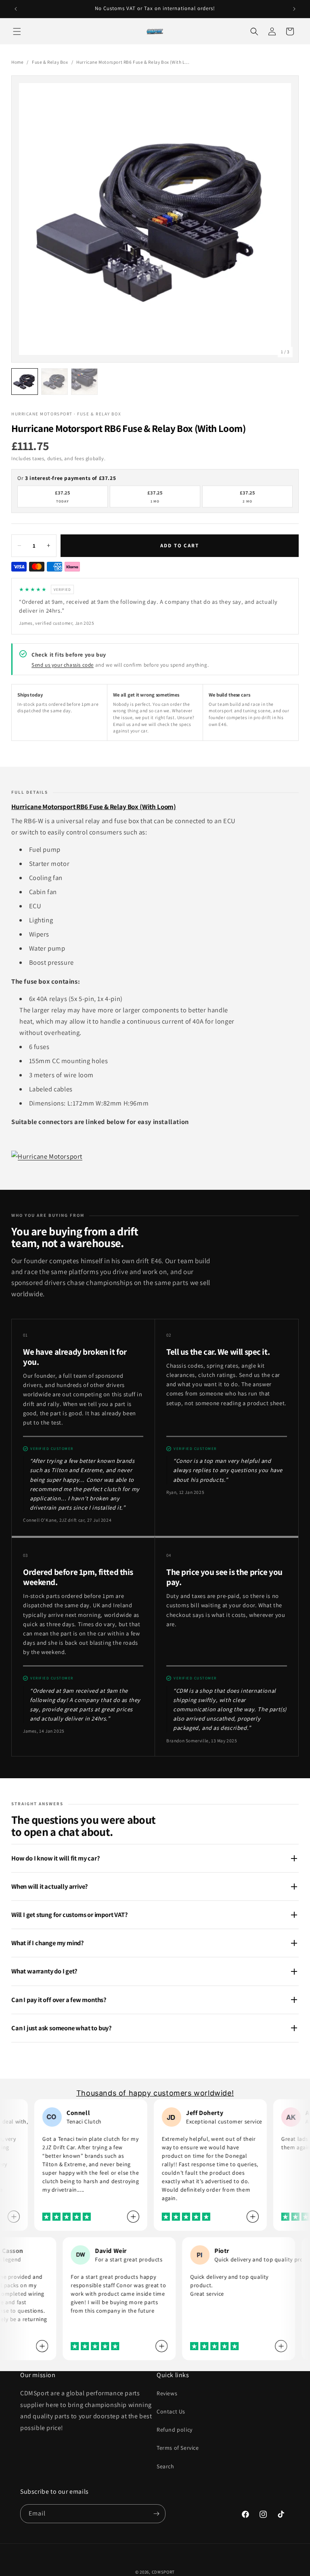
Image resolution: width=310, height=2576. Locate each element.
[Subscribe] (156, 2514)
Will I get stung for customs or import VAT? (70, 1915)
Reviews (167, 2393)
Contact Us (171, 2411)
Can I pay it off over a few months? (59, 2000)
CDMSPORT (163, 2572)
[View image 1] (25, 382)
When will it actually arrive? (50, 1886)
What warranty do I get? (44, 1971)
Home (17, 62)
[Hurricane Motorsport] (47, 1156)
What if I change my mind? (48, 1943)
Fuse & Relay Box (50, 62)
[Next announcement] (294, 9)
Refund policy (175, 2430)
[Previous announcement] (16, 9)
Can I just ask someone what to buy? (62, 2028)
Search (165, 2466)
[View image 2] (54, 382)
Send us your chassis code (63, 665)
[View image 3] (84, 382)
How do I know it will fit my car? (56, 1858)
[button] (17, 31)
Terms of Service (178, 2448)
